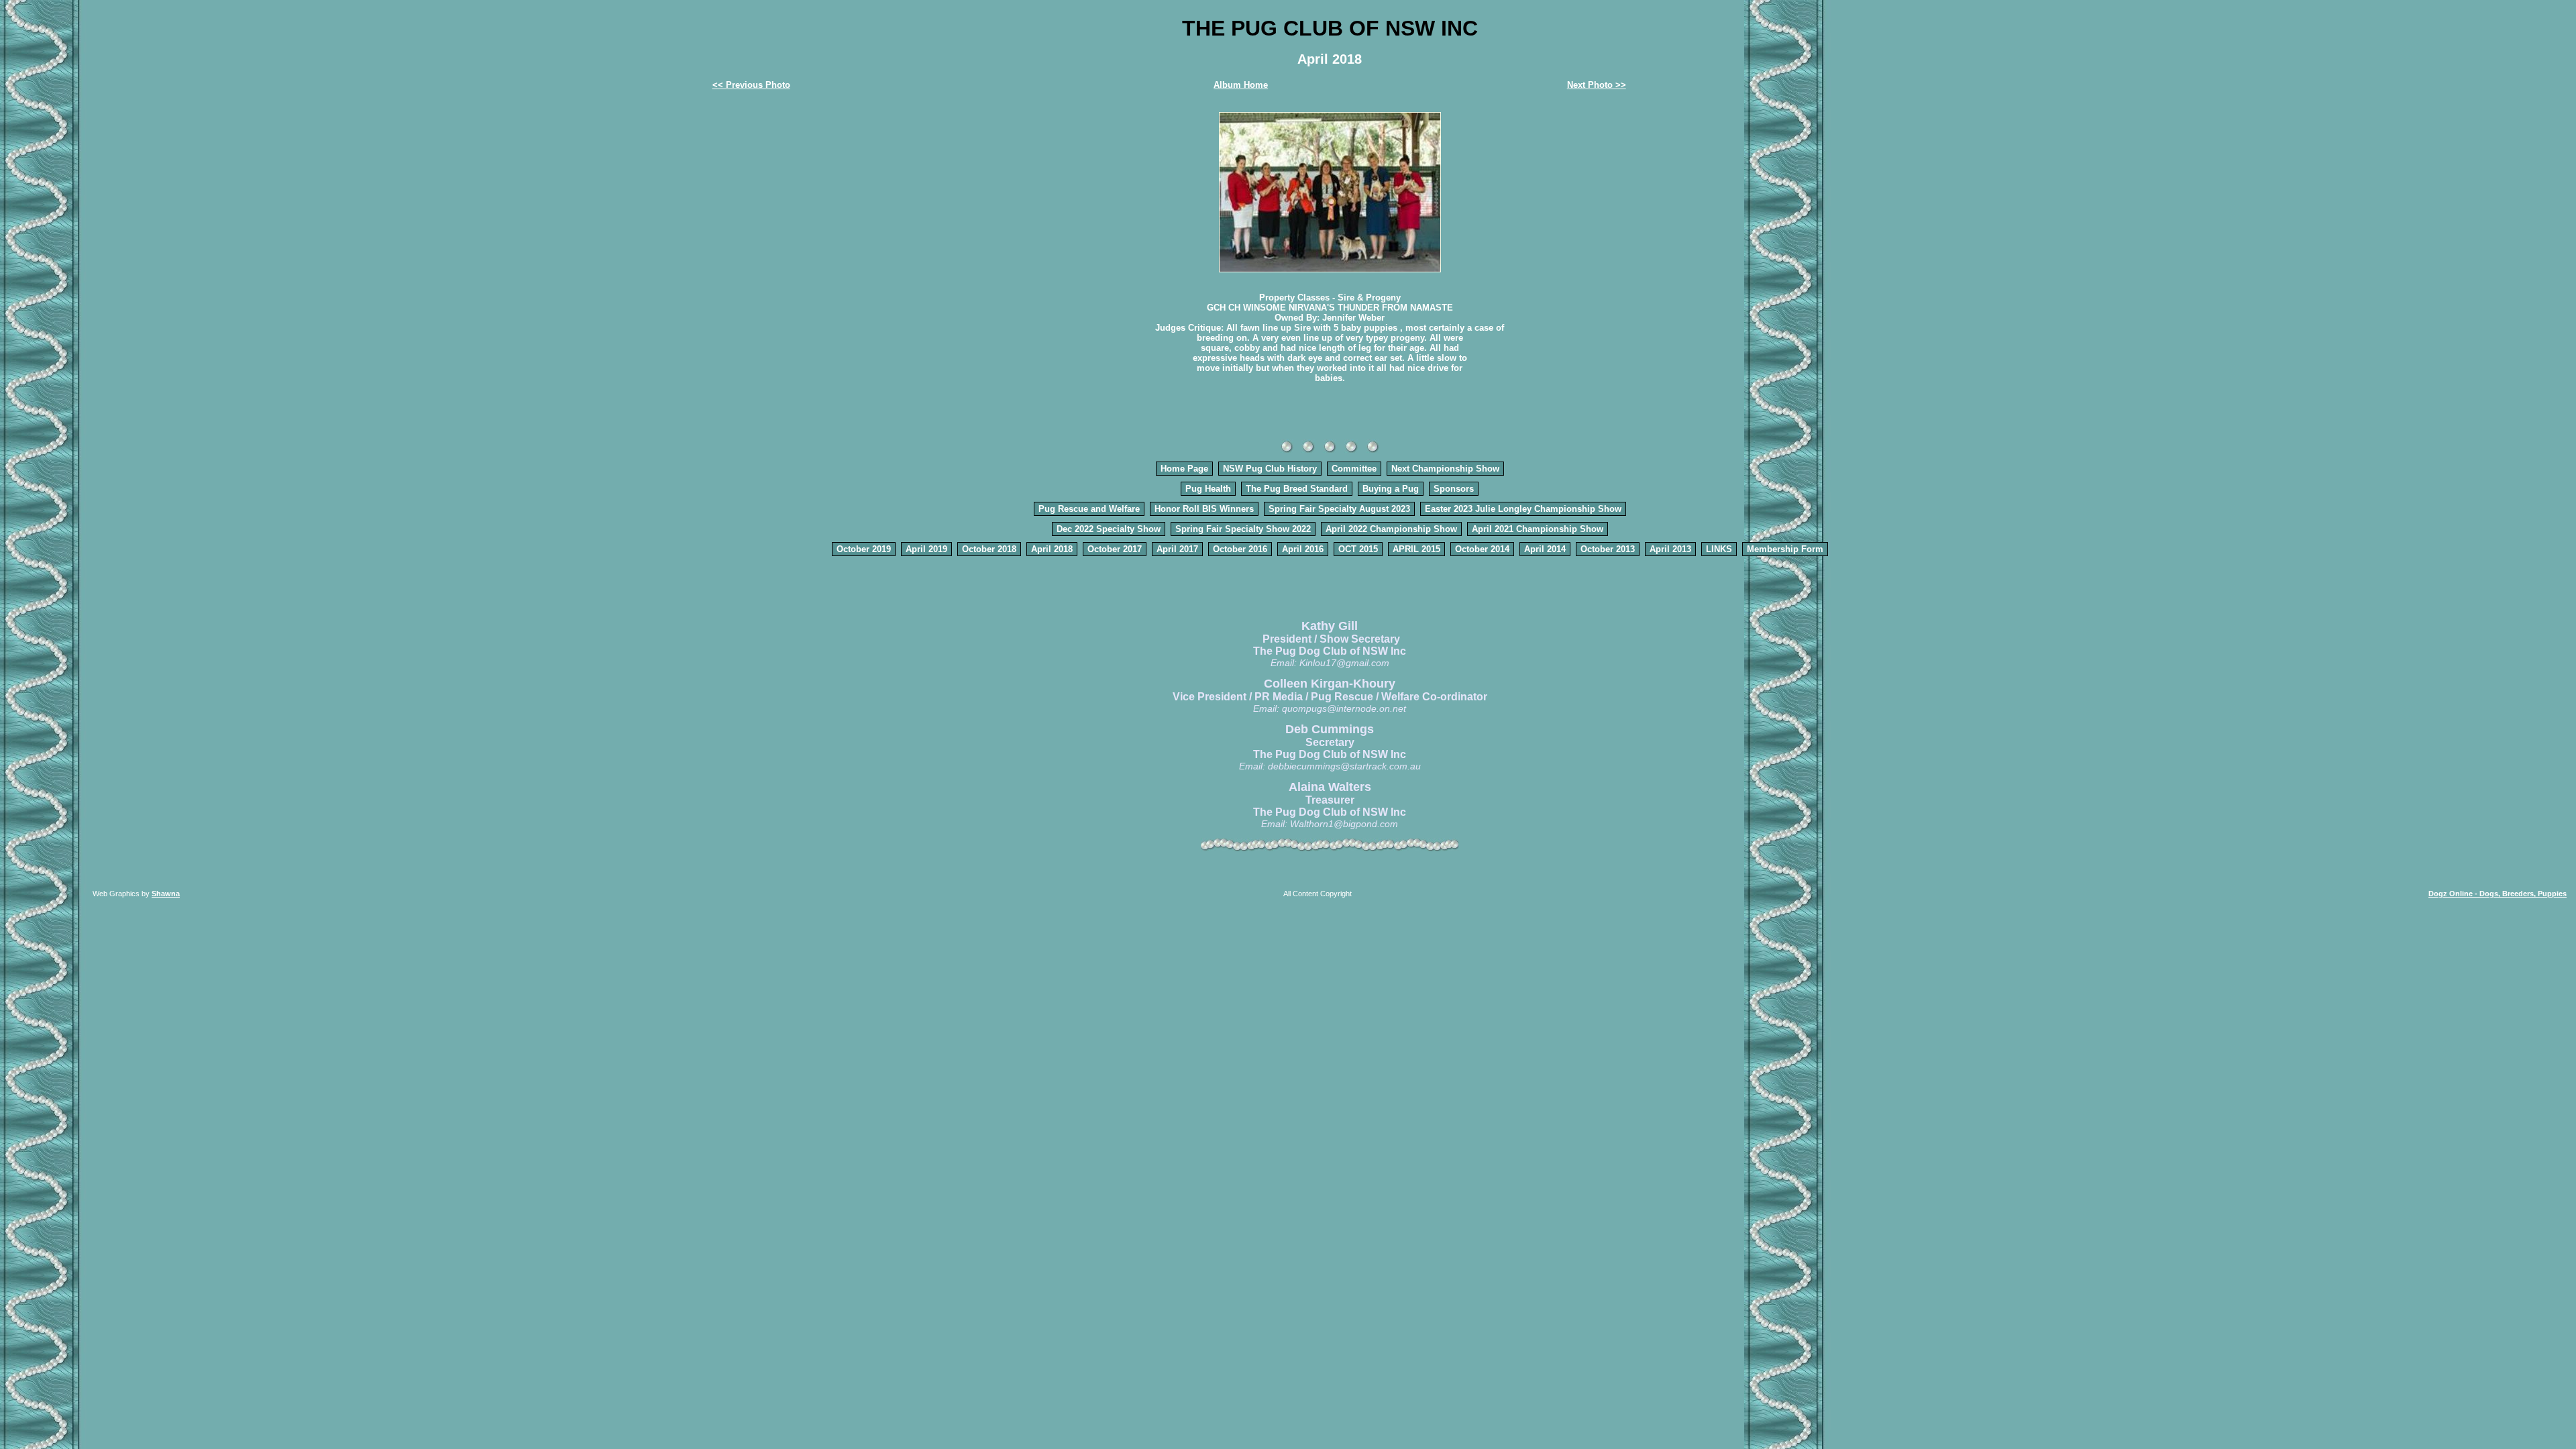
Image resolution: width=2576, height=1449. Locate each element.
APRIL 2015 (1416, 549)
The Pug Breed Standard (1297, 489)
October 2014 (1482, 549)
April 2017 (1177, 549)
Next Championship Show (1445, 469)
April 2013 (1670, 549)
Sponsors (1454, 489)
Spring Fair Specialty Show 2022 (1243, 529)
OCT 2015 (1358, 549)
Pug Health (1208, 489)
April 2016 (1303, 549)
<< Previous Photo (751, 85)
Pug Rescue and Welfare (1089, 509)
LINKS (1719, 549)
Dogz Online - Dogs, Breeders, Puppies (2498, 894)
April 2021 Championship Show (1538, 529)
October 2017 (1115, 549)
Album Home (1241, 85)
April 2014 (1545, 549)
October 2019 (864, 549)
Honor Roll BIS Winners (1204, 509)
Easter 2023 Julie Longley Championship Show (1523, 509)
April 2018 (1052, 549)
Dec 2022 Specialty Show (1109, 529)
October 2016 (1240, 549)
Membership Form (1785, 549)
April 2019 (926, 549)
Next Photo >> (1597, 85)
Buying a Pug (1391, 489)
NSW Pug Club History (1270, 469)
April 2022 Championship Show (1391, 529)
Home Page (1184, 469)
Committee (1354, 469)
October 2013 (1608, 549)
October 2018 (989, 549)
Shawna (166, 894)
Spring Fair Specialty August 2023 (1339, 509)
